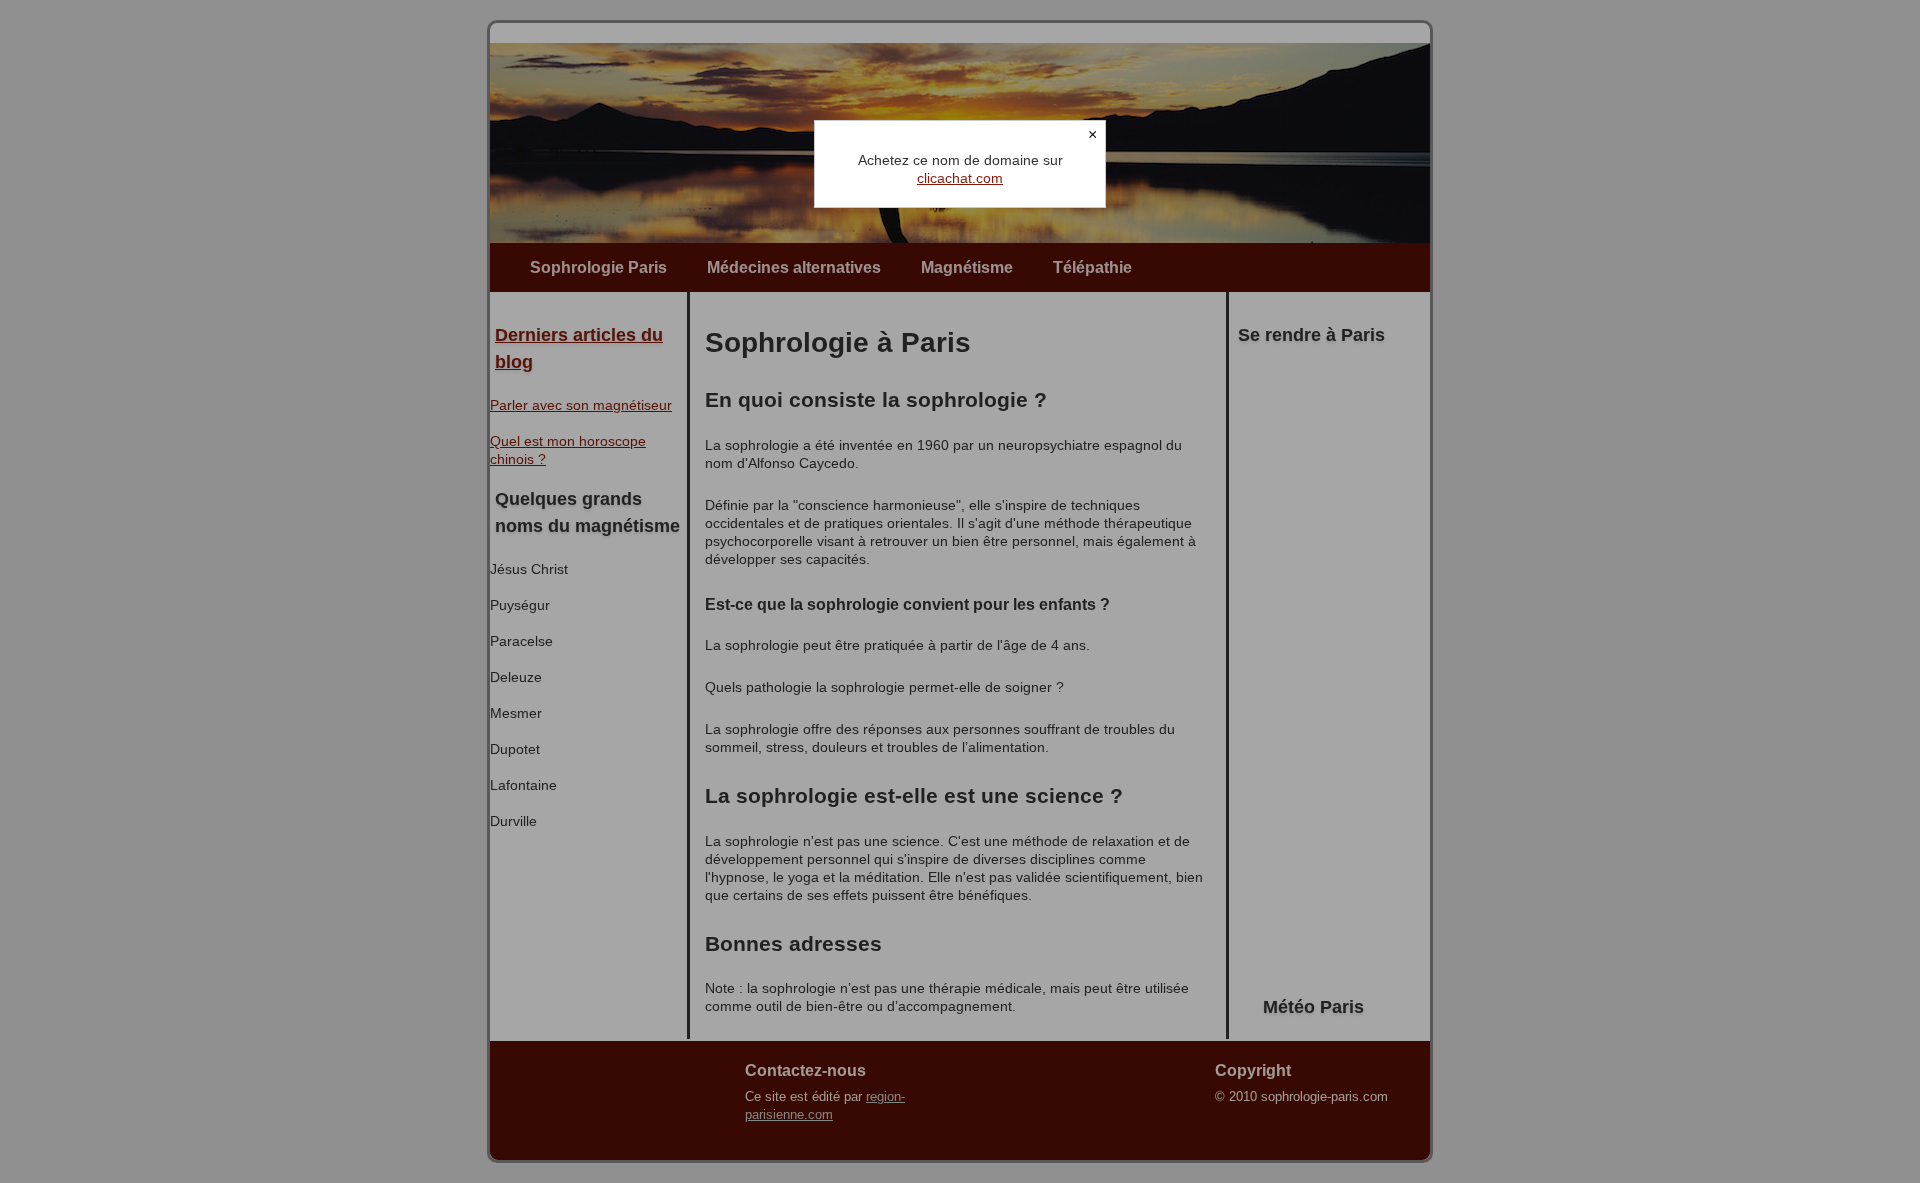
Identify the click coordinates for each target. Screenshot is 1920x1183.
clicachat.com (960, 178)
